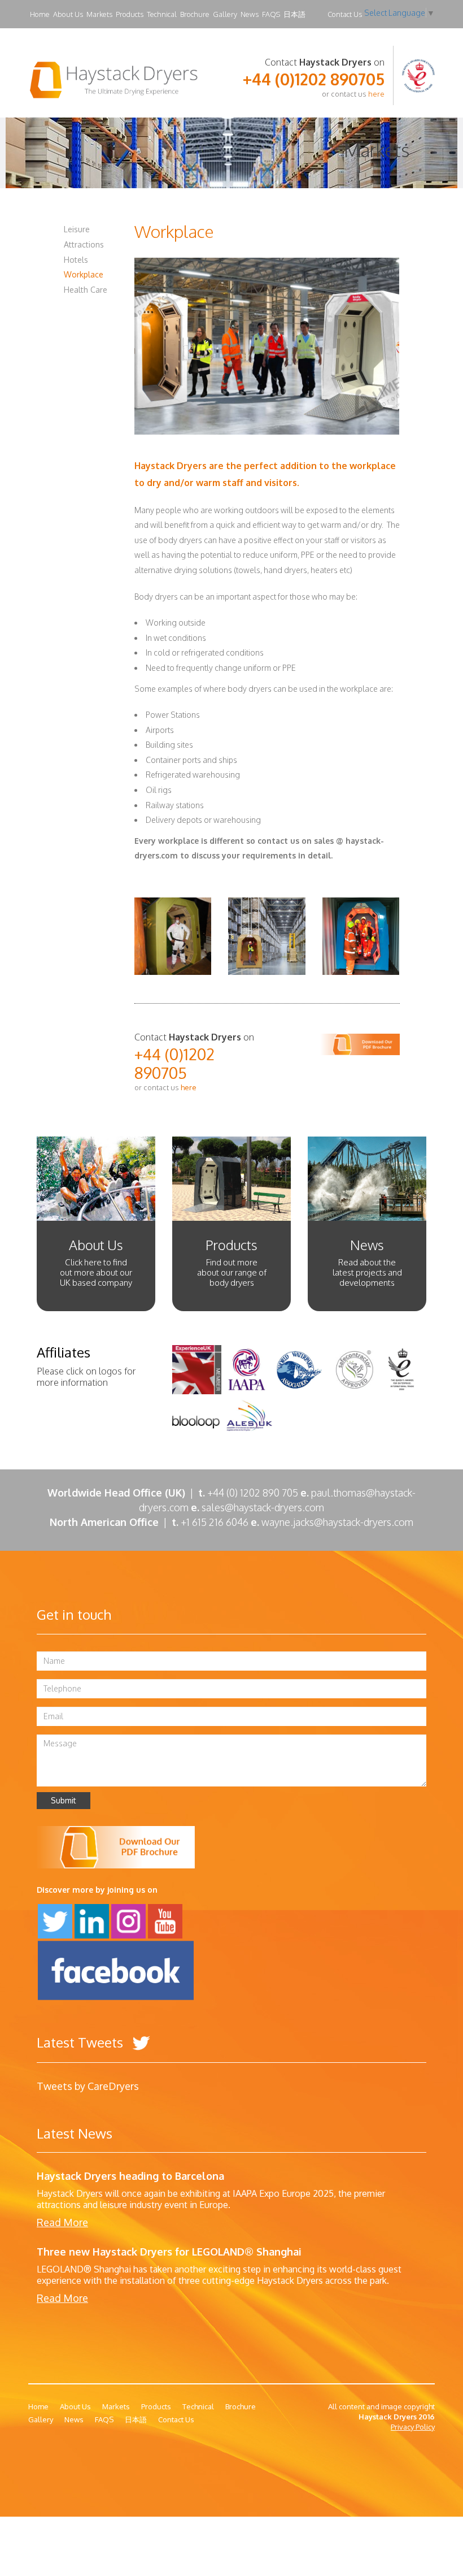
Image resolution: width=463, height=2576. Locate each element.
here (376, 94)
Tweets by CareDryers (88, 2086)
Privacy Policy (413, 2427)
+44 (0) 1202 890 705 (253, 1493)
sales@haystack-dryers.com (263, 1507)
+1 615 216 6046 (219, 1522)
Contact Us (345, 14)
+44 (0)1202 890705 (314, 79)
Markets (99, 14)
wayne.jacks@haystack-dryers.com (337, 1522)
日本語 (294, 14)
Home (40, 14)
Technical (162, 14)
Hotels (76, 260)
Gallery (225, 14)
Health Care (86, 290)
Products (130, 14)
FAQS (271, 14)
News (250, 14)
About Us (68, 14)
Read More (62, 2222)
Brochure (195, 14)
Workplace (84, 274)
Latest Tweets (82, 2042)
